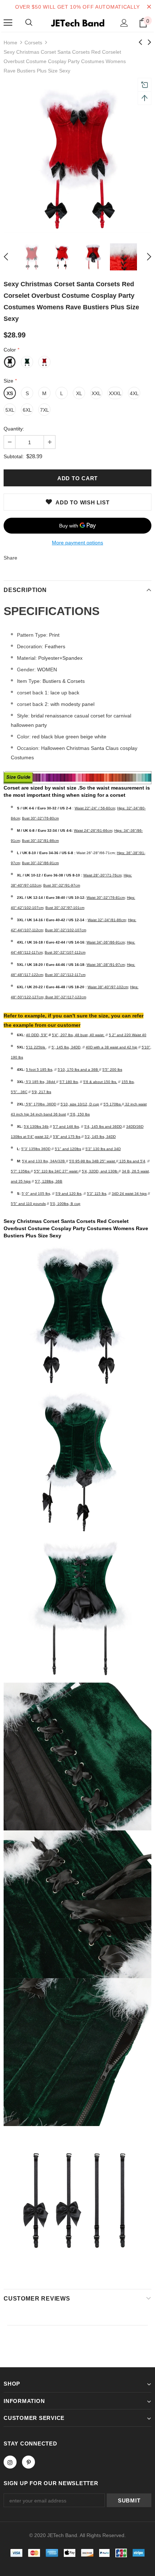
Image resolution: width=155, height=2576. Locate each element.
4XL (134, 393)
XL (79, 393)
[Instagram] (10, 2462)
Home (10, 43)
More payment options (77, 543)
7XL (45, 410)
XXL (96, 393)
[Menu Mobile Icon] (8, 23)
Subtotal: (14, 456)
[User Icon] (124, 23)
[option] (77, 159)
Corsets (33, 43)
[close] (149, 7)
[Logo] (77, 22)
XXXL (115, 393)
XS (10, 393)
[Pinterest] (28, 2462)
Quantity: (14, 429)
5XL (10, 410)
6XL (27, 410)
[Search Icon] (29, 23)
